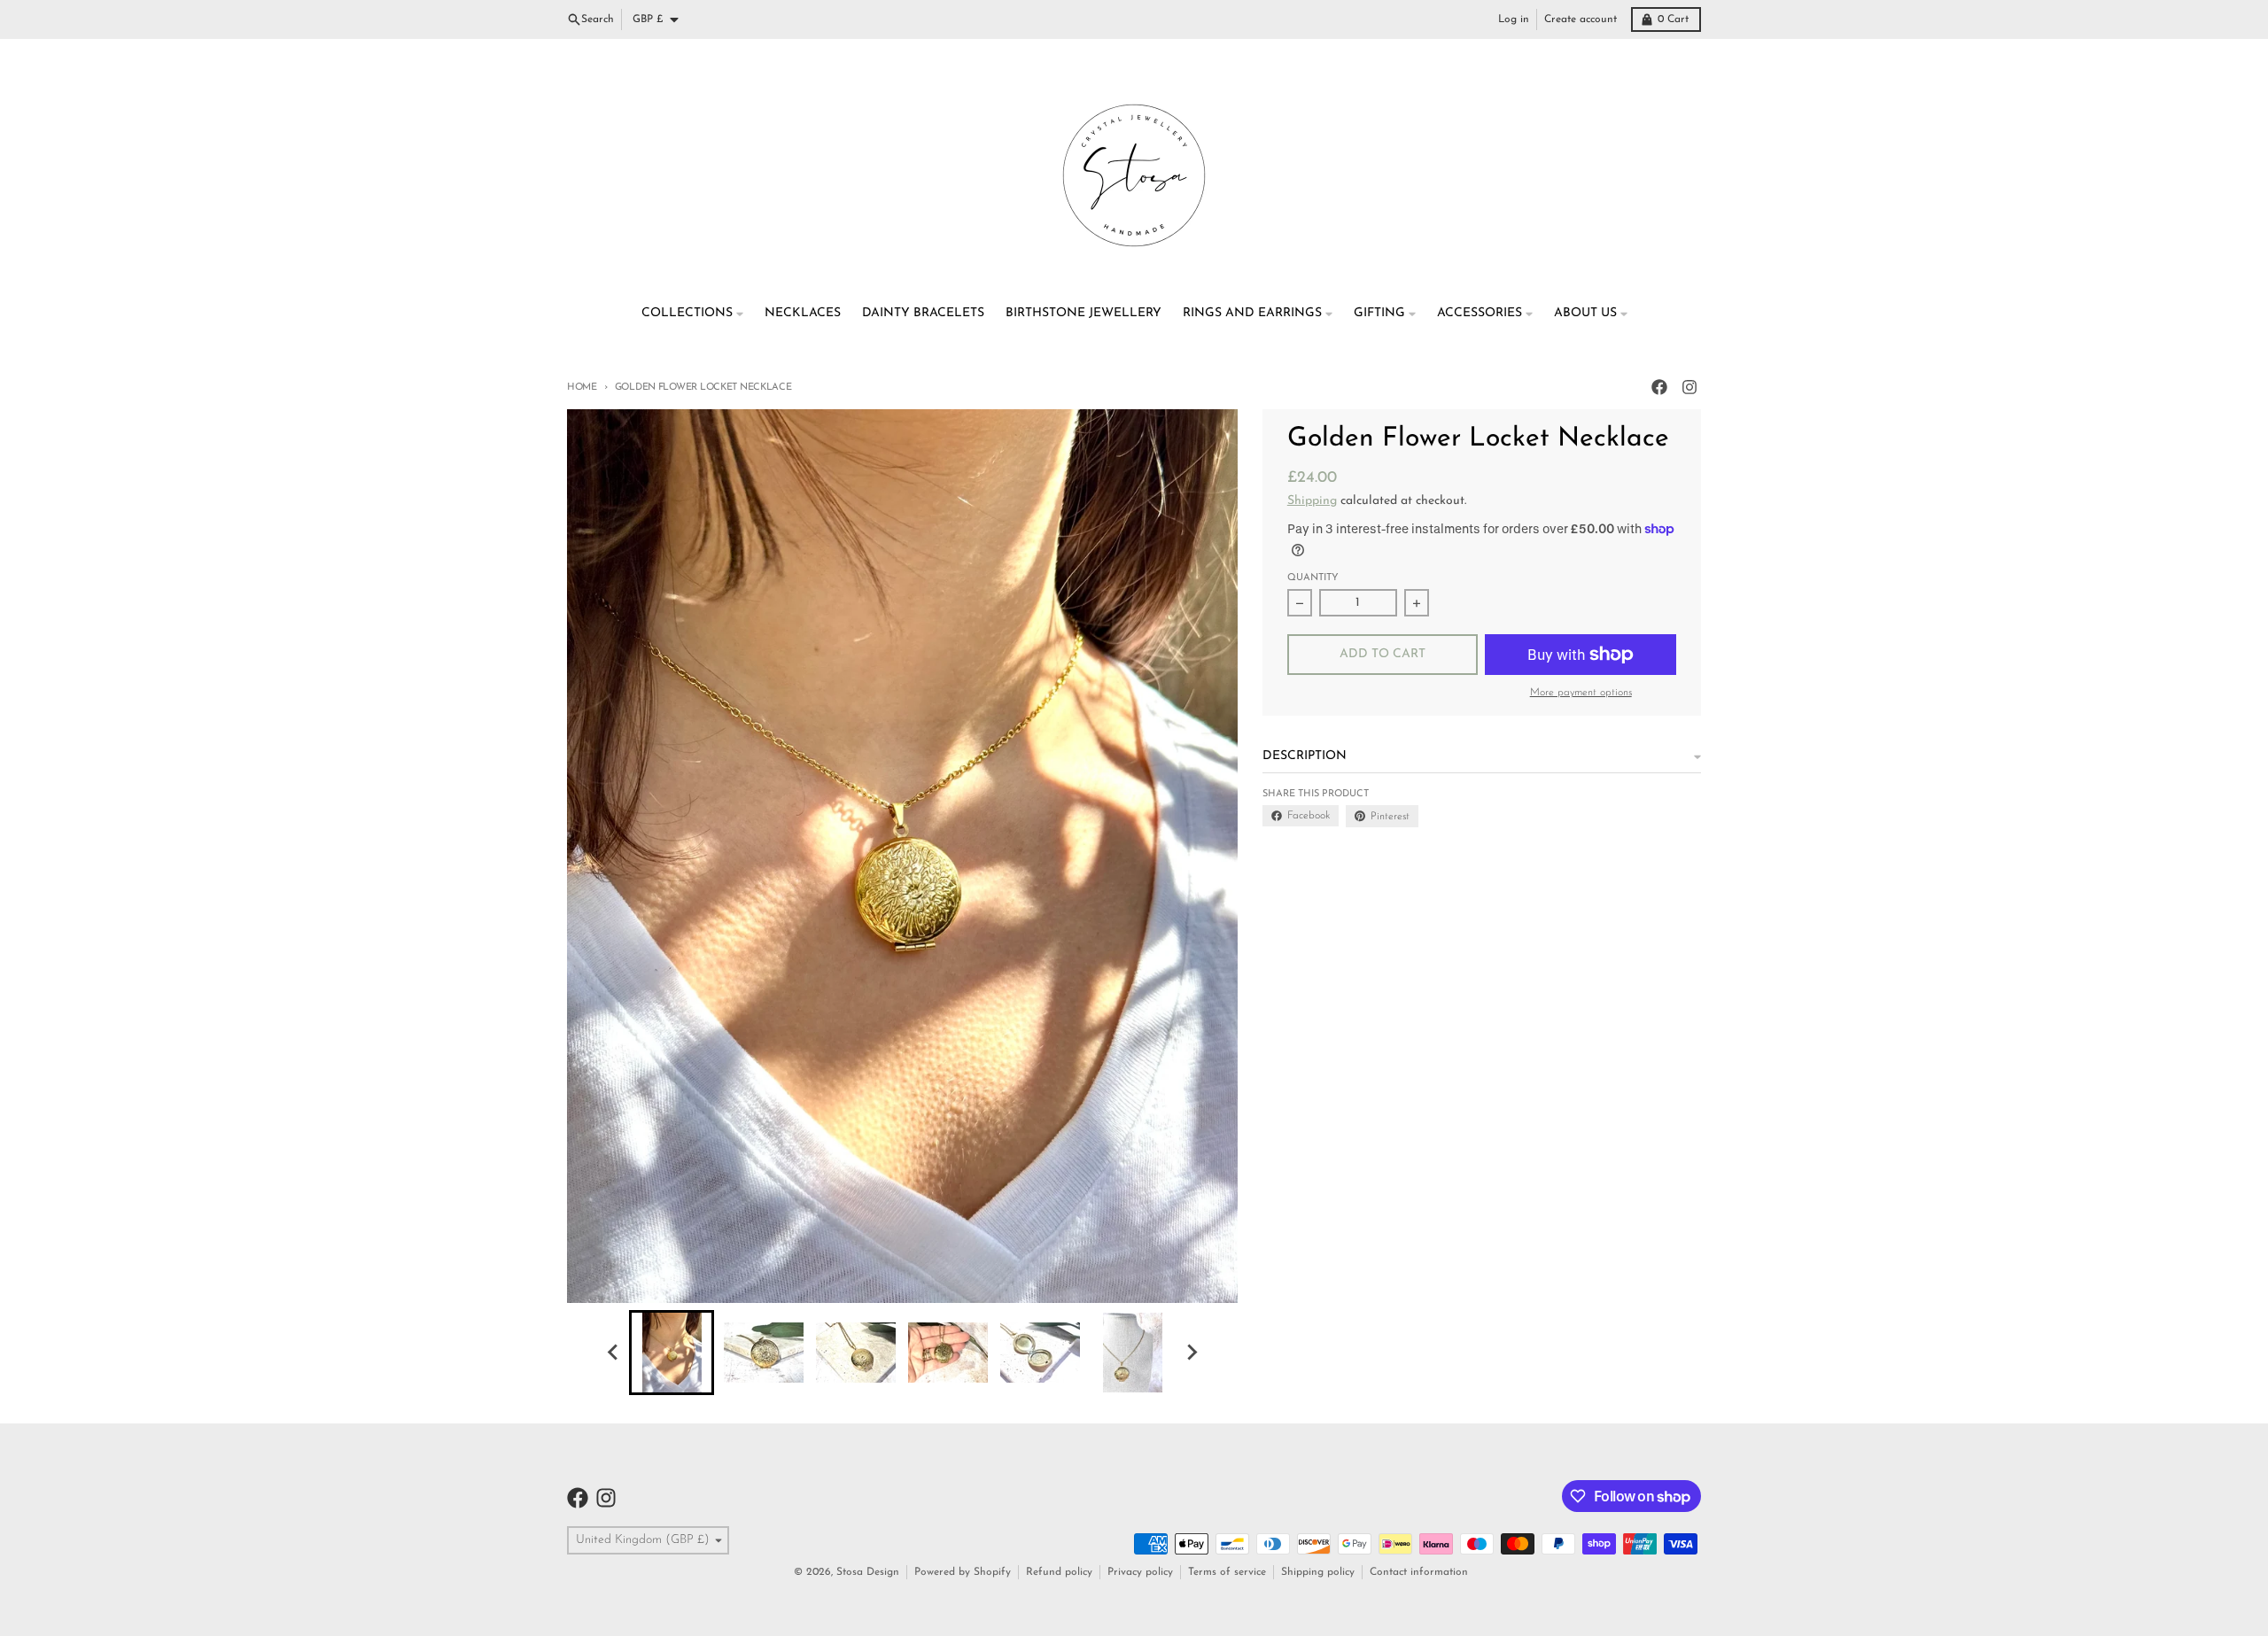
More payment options (1581, 693)
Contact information (1419, 1572)
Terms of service (1227, 1572)
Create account (1581, 19)
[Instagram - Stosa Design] (1689, 387)
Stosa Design (868, 1572)
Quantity (1313, 578)
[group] (672, 1353)
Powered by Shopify (963, 1572)
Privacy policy (1140, 1572)
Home (582, 388)
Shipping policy (1318, 1572)
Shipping (1312, 501)
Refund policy (1059, 1572)
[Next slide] (1191, 1353)
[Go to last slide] (613, 1353)
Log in (1514, 19)
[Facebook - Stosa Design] (1659, 387)
